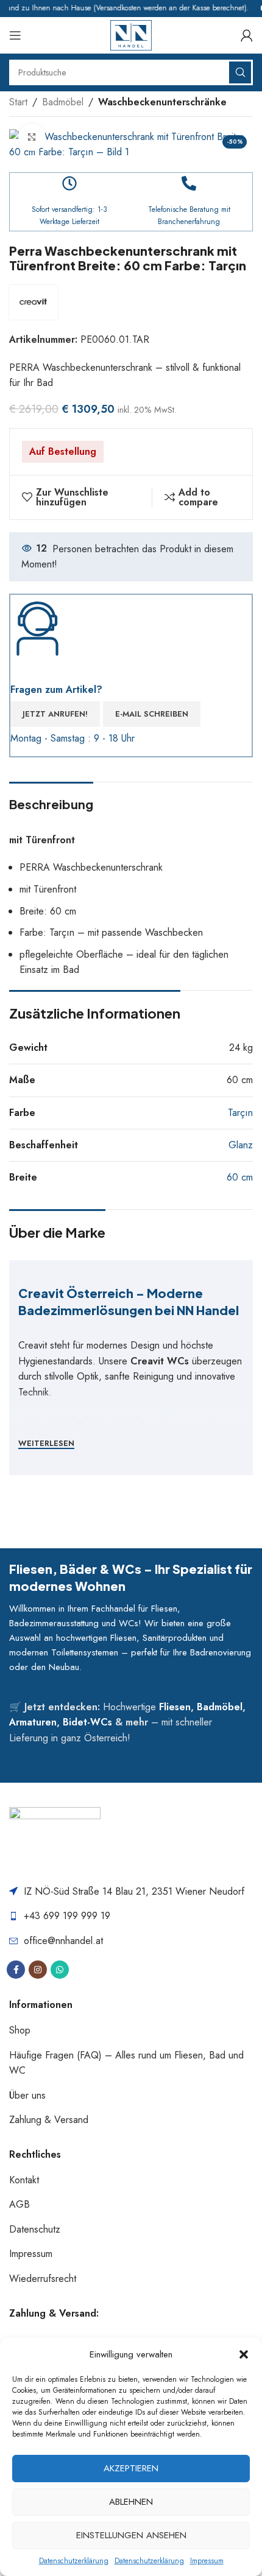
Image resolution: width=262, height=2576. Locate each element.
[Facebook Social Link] (16, 1970)
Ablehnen (131, 2502)
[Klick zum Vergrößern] (32, 137)
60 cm (240, 1177)
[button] (244, 2354)
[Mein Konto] (247, 35)
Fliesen (175, 1707)
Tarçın (240, 1113)
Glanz (241, 1145)
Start (18, 102)
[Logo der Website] (131, 34)
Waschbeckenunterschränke (162, 102)
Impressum (207, 2561)
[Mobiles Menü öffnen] (15, 35)
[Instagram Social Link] (38, 1970)
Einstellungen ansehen (131, 2535)
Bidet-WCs (87, 1722)
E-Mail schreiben (152, 714)
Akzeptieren (131, 2468)
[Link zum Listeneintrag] (131, 1916)
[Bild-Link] (55, 1838)
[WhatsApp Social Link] (60, 1970)
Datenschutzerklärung (74, 2561)
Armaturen (33, 1722)
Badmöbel (63, 102)
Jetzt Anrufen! (55, 714)
